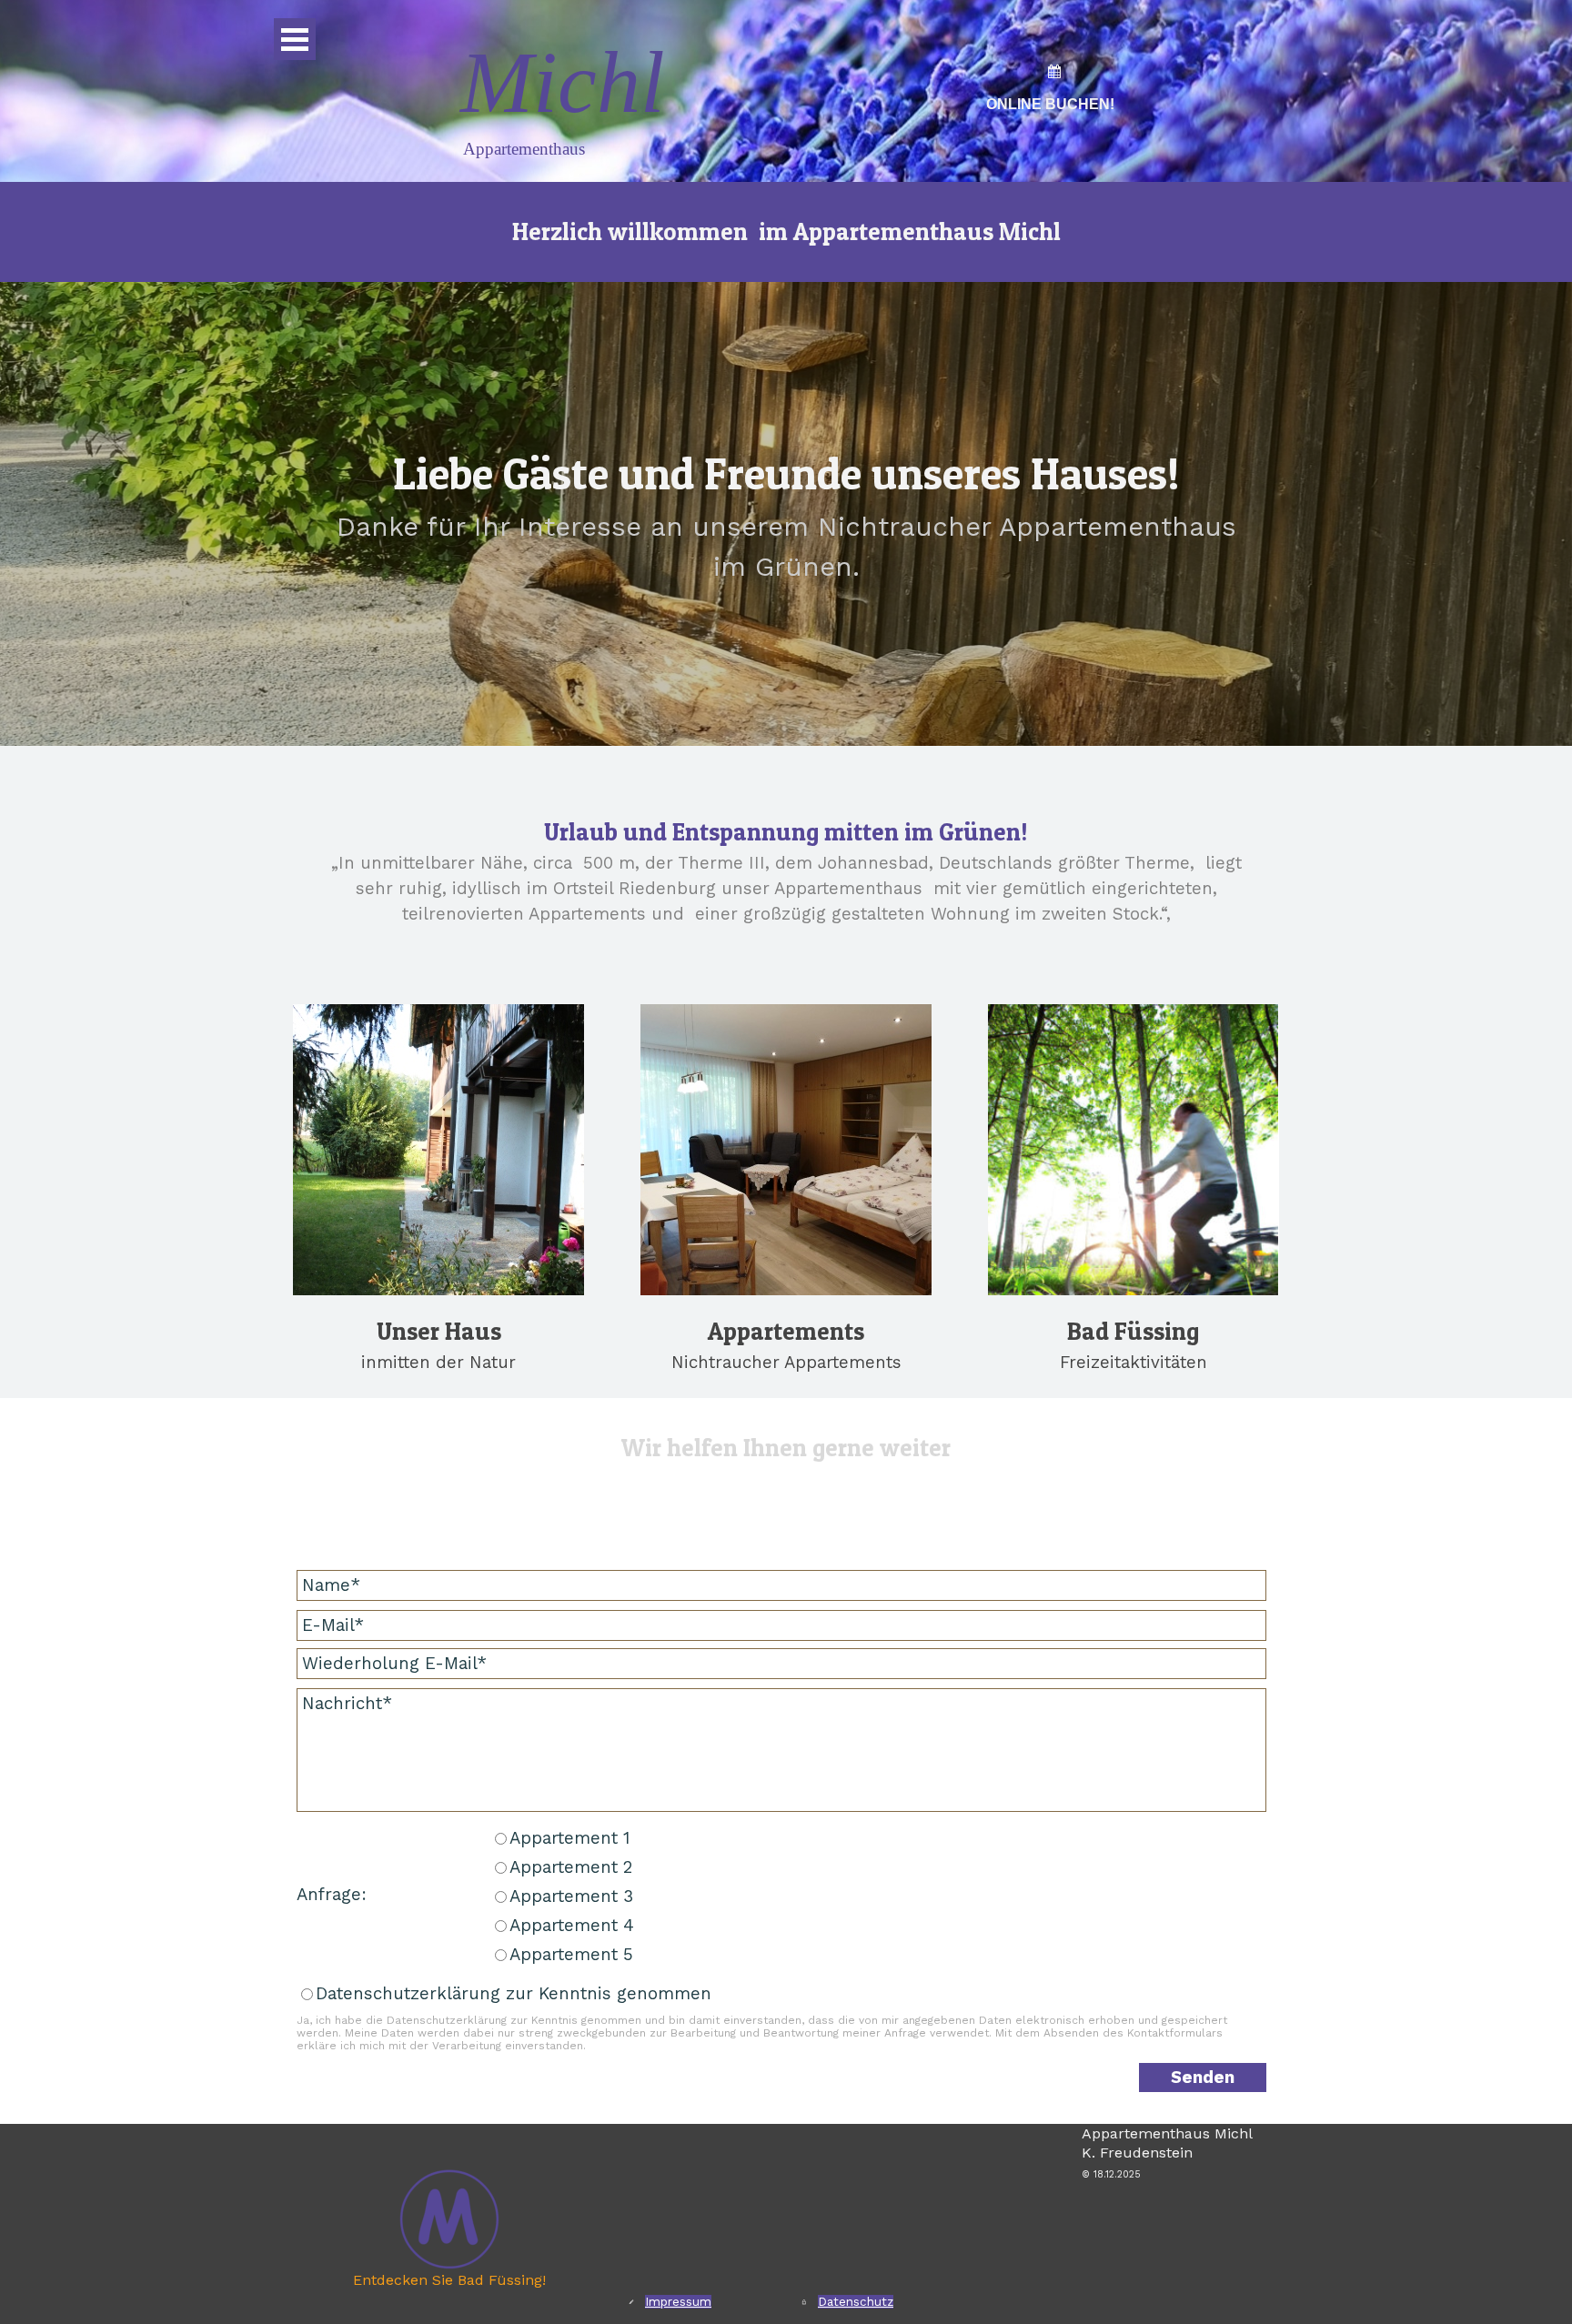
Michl (563, 82)
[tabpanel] (1050, 104)
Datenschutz (856, 2302)
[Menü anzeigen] (295, 39)
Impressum (678, 2302)
